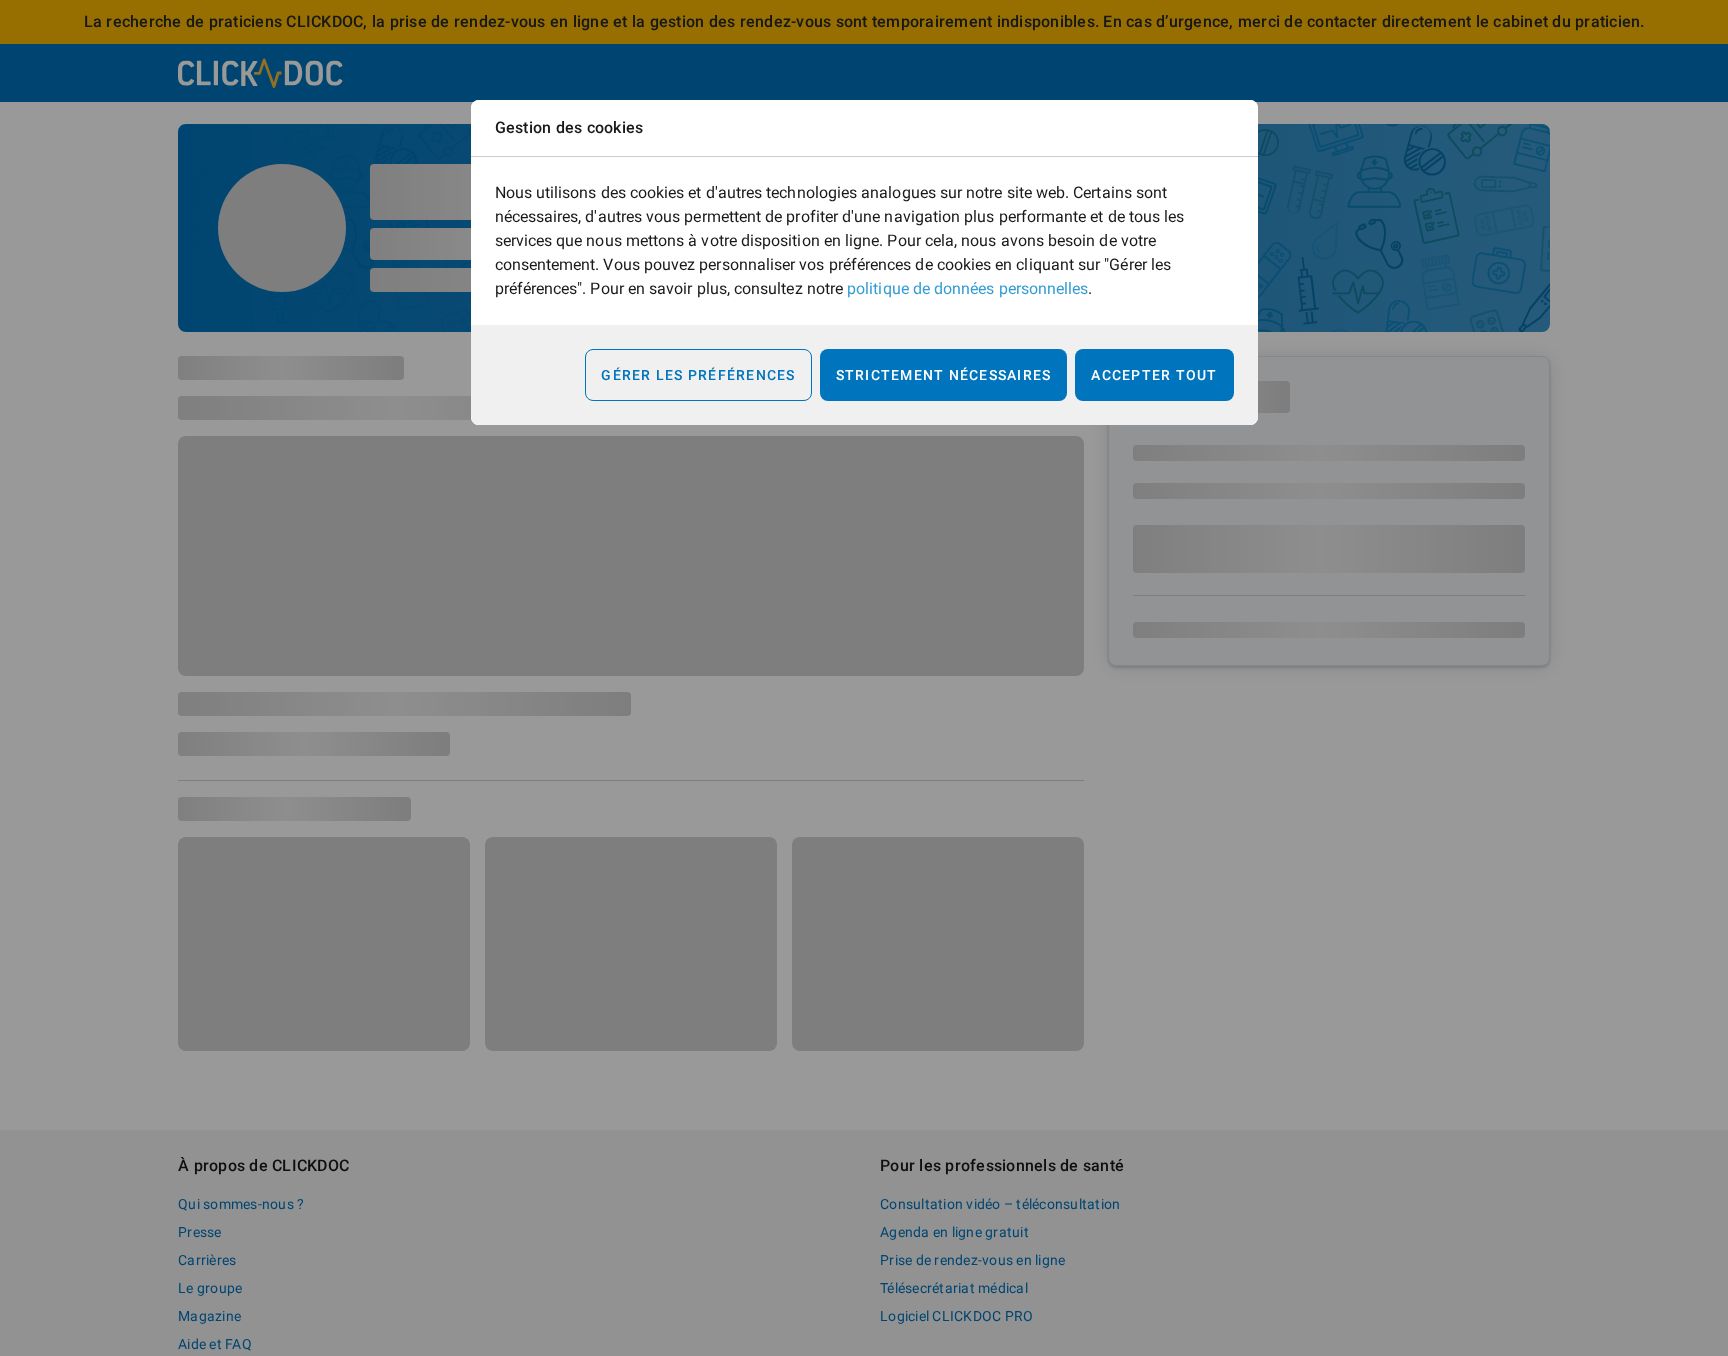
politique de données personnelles (967, 288)
